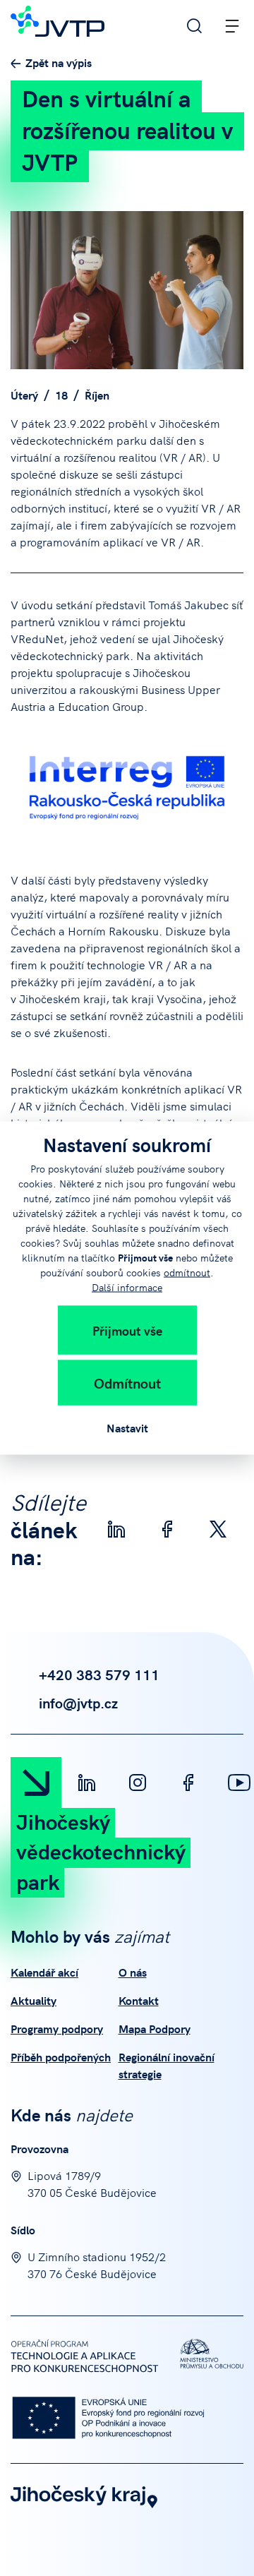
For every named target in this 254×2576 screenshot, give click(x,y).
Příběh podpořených (61, 2056)
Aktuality (34, 2000)
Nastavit (127, 1427)
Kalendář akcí (44, 1972)
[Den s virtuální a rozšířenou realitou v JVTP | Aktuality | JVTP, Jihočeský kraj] (58, 19)
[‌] (87, 1783)
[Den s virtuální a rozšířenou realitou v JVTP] (127, 290)
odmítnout (187, 1272)
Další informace (127, 1287)
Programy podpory (57, 2028)
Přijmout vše (127, 1330)
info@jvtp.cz (78, 1702)
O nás (133, 1972)
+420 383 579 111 (99, 1674)
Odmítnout (127, 1383)
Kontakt (139, 2000)
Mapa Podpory (155, 2028)
